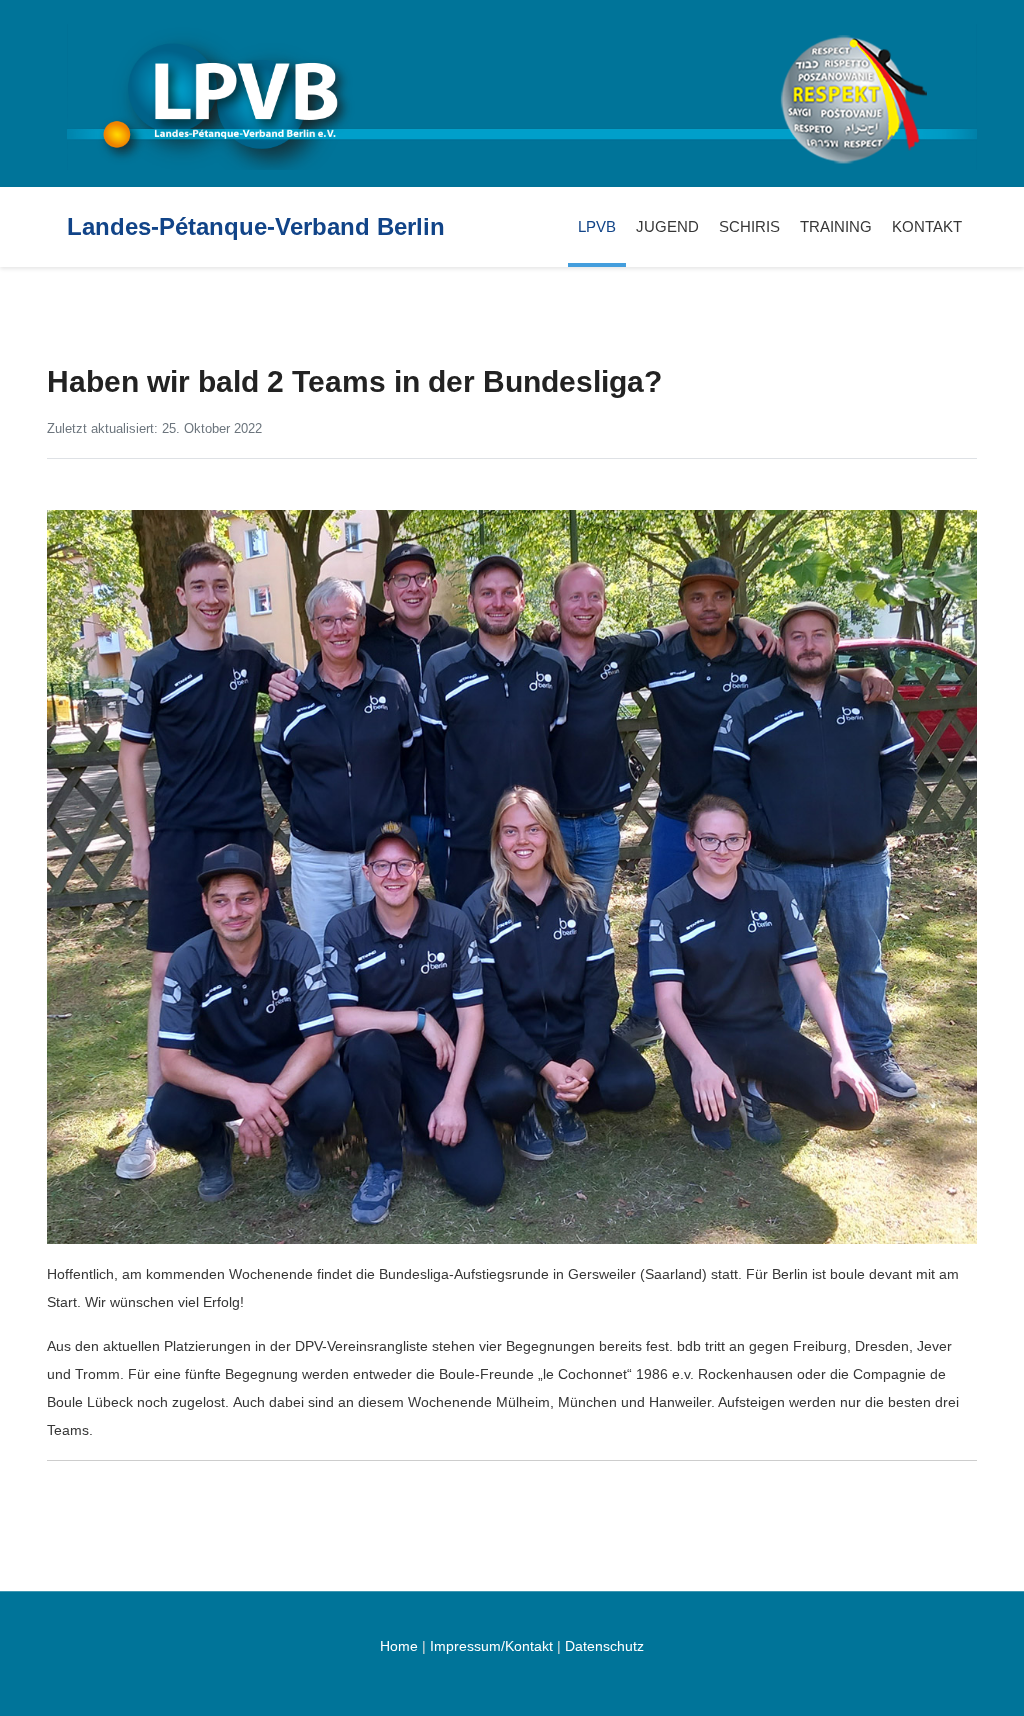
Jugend (667, 226)
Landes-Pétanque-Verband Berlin (256, 227)
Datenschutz (604, 1646)
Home (399, 1646)
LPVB (597, 226)
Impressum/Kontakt (491, 1646)
